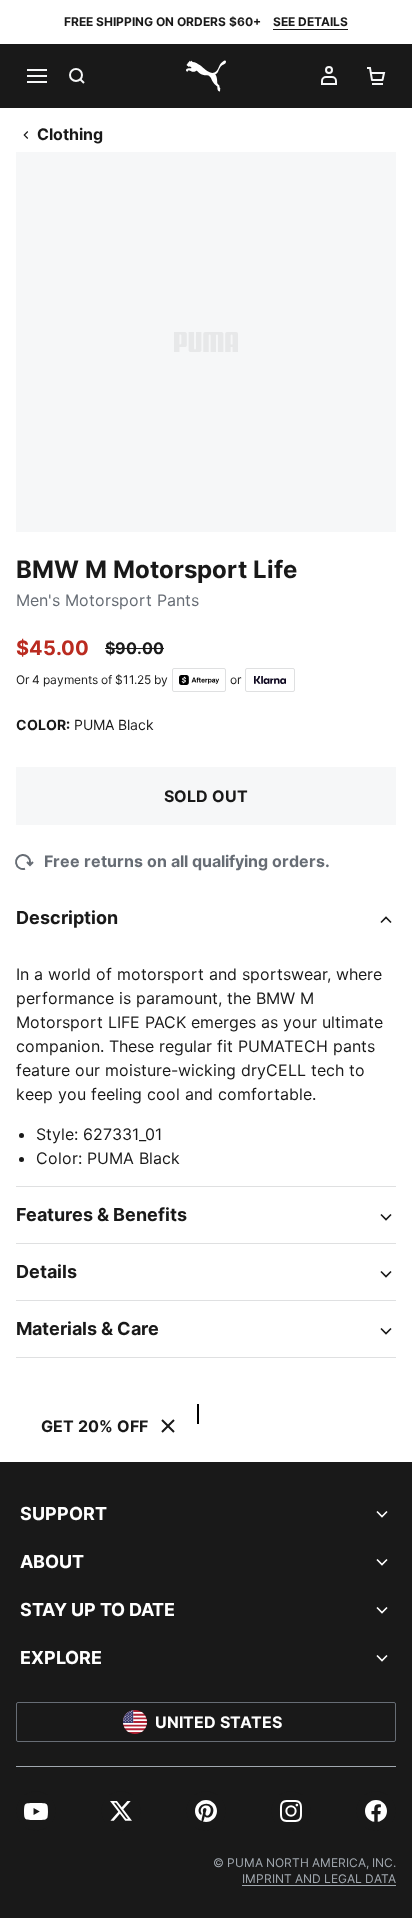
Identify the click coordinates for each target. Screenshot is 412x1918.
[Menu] (36, 76)
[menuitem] (36, 1811)
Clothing (70, 134)
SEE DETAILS (310, 21)
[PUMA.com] (206, 76)
